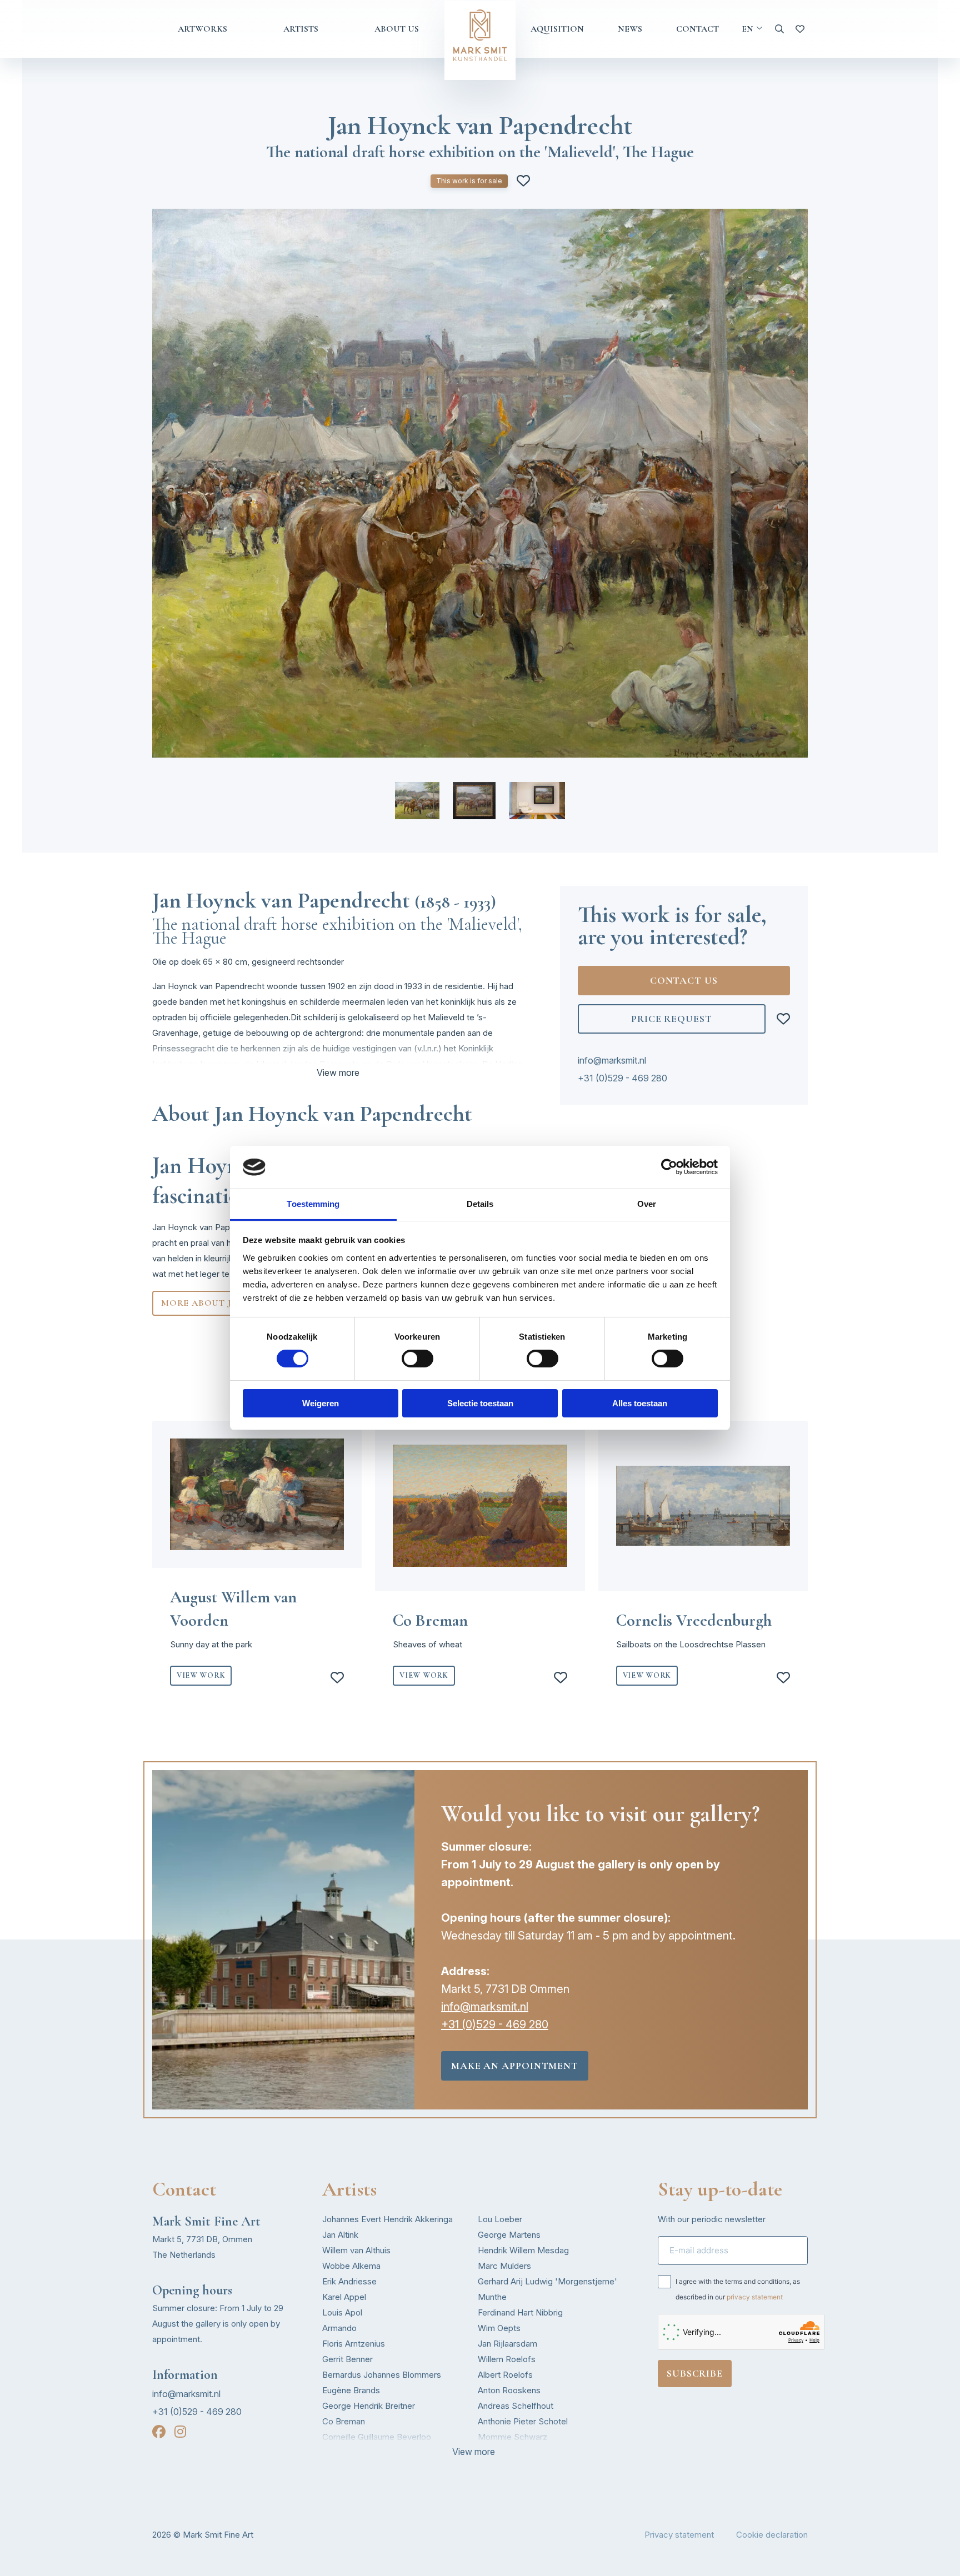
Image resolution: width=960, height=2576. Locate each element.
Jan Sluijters (501, 2452)
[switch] (417, 1359)
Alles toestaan (640, 1403)
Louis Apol (342, 2312)
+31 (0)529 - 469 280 (622, 1078)
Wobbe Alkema (351, 2266)
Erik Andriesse (349, 2281)
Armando (339, 2328)
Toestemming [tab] (313, 1204)
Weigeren (321, 1403)
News (630, 29)
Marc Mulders (504, 2266)
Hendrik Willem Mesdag (523, 2250)
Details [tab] (480, 1204)
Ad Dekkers (345, 2452)
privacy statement (755, 2297)
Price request (672, 1019)
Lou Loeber (500, 2219)
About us (397, 29)
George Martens (509, 2235)
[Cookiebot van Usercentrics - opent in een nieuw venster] (669, 1167)
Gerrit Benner (347, 2359)
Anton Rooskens (509, 2390)
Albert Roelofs (505, 2375)
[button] (417, 801)
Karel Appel (344, 2297)
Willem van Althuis (356, 2250)
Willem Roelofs (507, 2359)
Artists (301, 29)
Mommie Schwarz (512, 2437)
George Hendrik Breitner (369, 2406)
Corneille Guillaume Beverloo (377, 2437)
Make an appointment (515, 2066)
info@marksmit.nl (612, 1060)
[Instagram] (180, 2432)
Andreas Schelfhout (516, 2406)
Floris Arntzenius (354, 2344)
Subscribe (695, 2373)
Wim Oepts (499, 2328)
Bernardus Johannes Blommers (382, 2375)
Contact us (684, 980)
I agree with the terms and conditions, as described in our (738, 2289)
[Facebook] (159, 2432)
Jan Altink (340, 2235)
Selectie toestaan (480, 1403)
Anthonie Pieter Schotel (523, 2421)
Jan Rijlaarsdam (507, 2344)
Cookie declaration (772, 2535)
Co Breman (344, 2421)
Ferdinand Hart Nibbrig (520, 2312)
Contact (697, 29)
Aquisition (557, 29)
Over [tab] (647, 1204)
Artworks (202, 29)
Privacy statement (679, 2535)
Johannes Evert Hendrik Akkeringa (387, 2219)
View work (201, 1675)
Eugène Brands (351, 2390)
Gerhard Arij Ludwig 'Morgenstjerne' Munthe (547, 2289)
